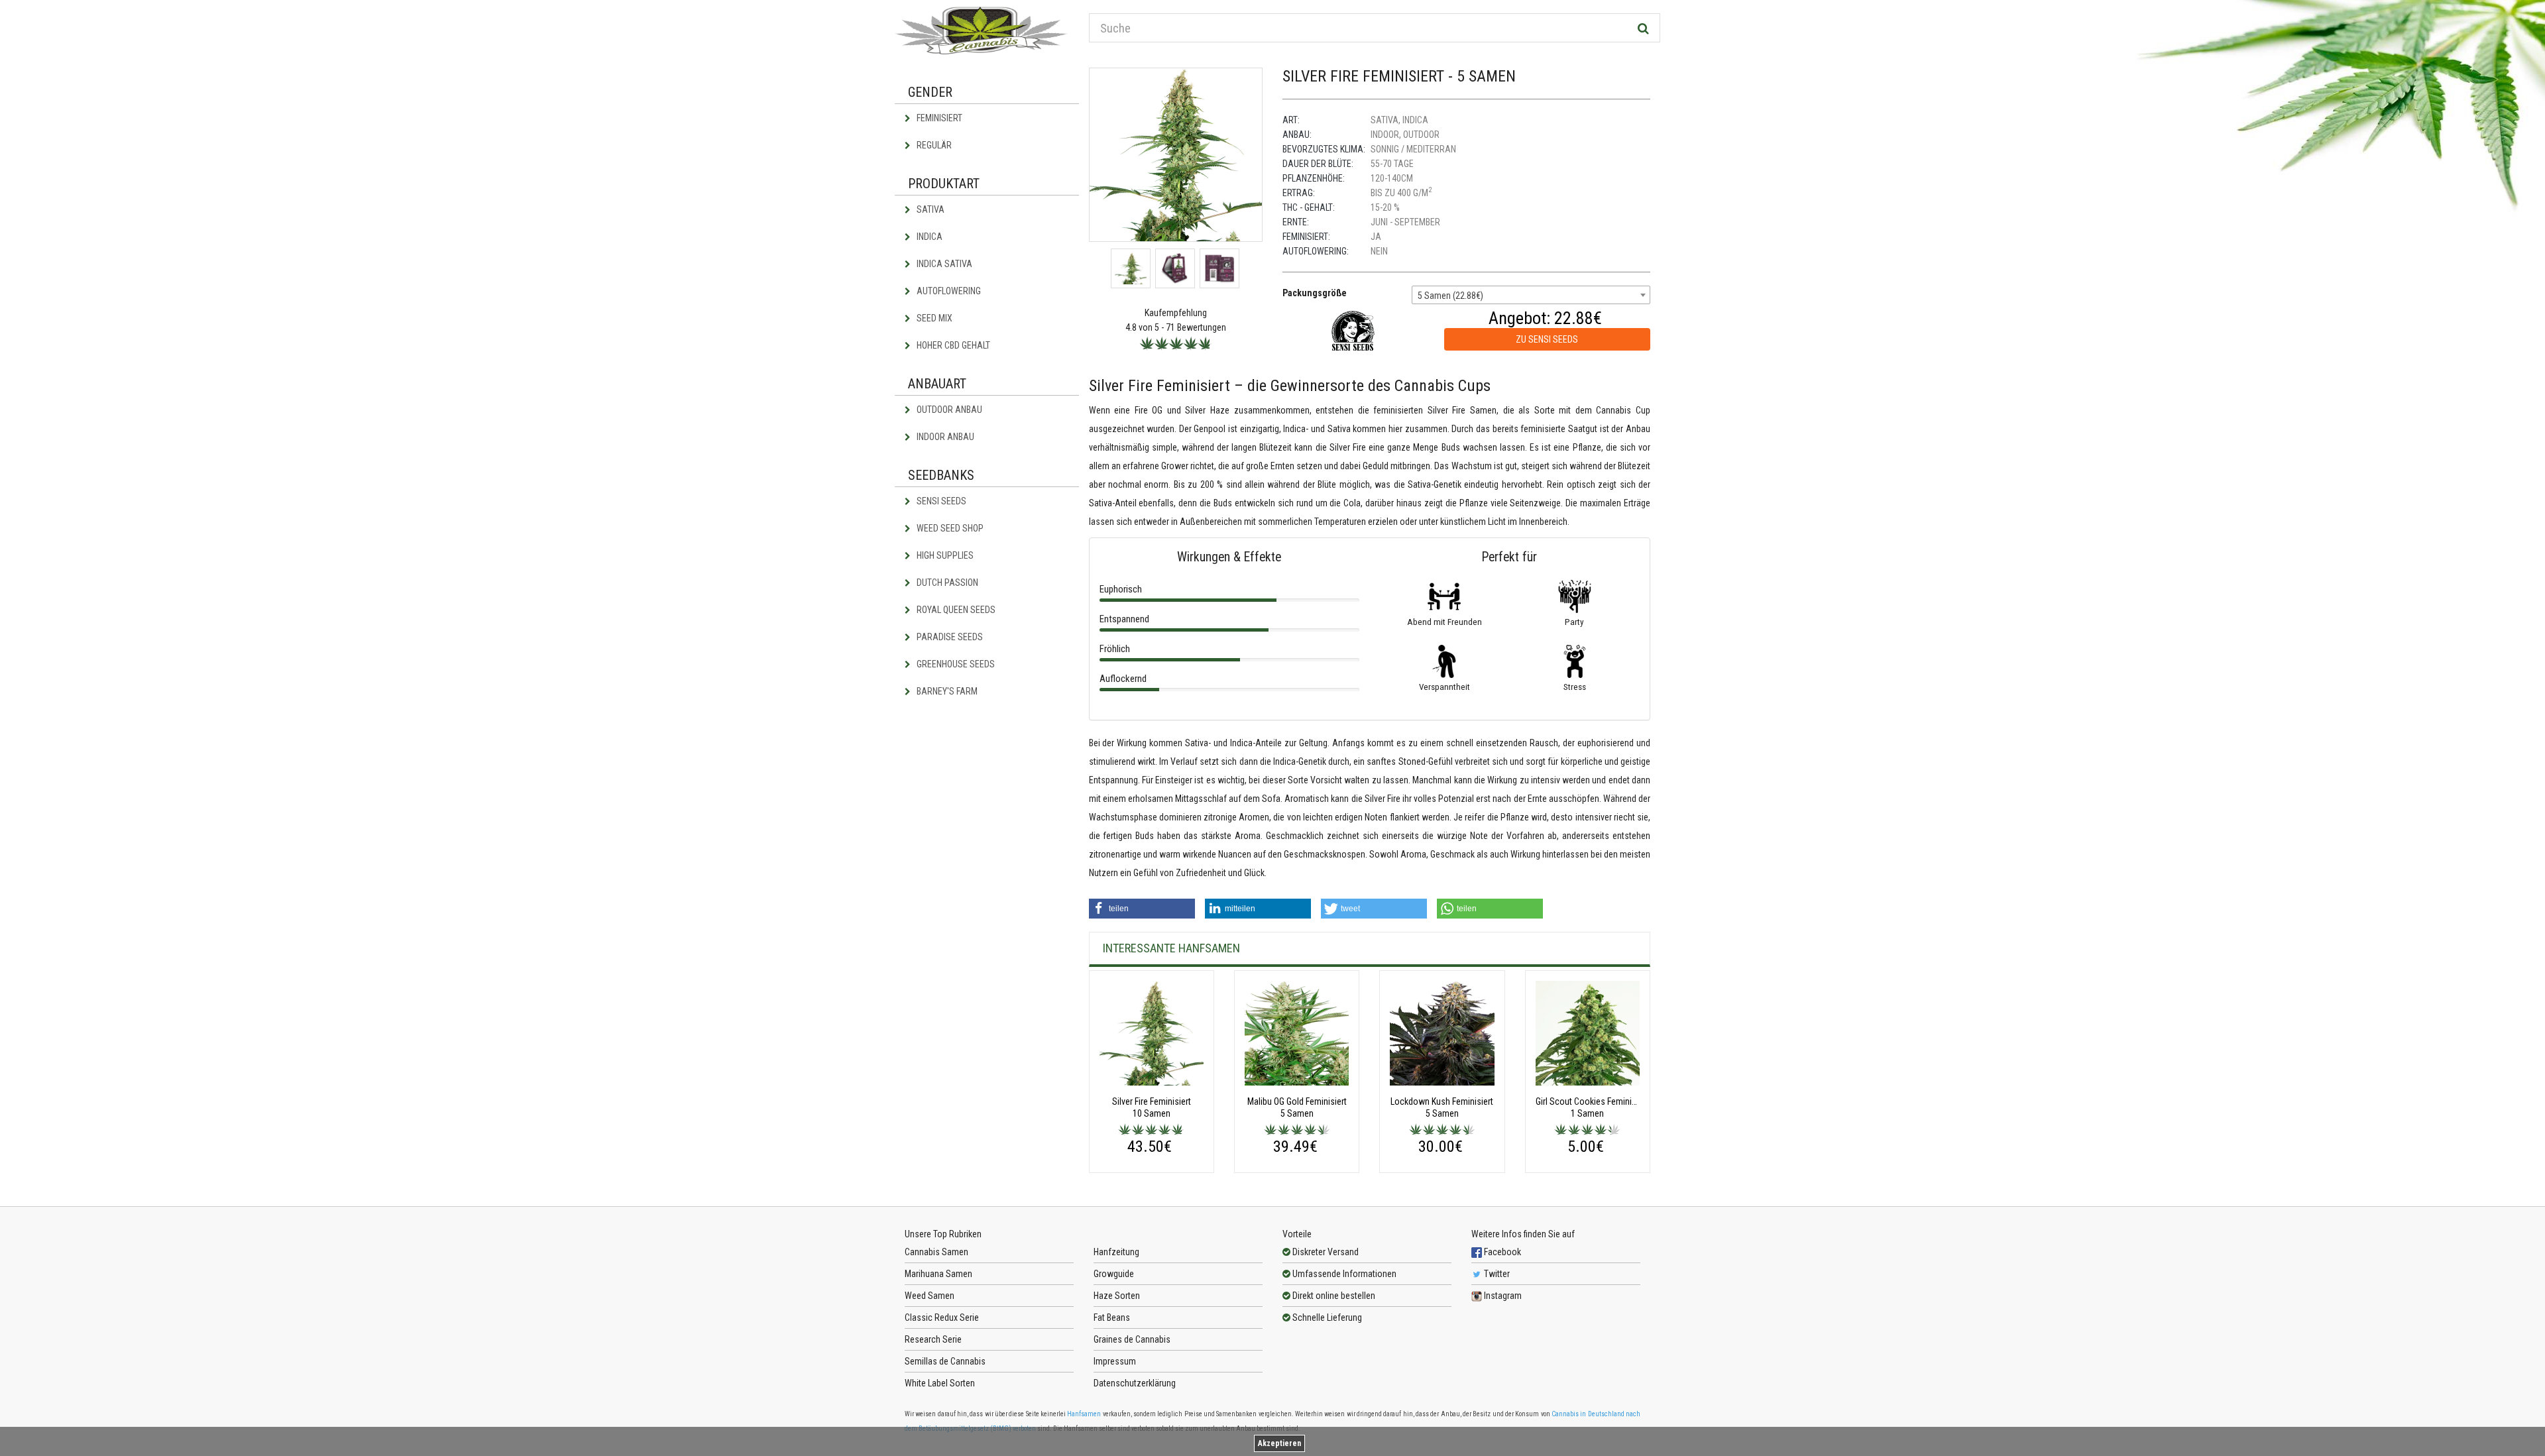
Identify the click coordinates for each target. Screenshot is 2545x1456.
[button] (1142, 909)
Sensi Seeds (940, 501)
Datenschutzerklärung (1135, 1383)
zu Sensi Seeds (1547, 339)
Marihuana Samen (938, 1274)
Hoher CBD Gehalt (952, 345)
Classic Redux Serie (942, 1317)
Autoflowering (948, 291)
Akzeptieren (1279, 1443)
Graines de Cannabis (1132, 1339)
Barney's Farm (946, 691)
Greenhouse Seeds (955, 664)
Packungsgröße (1315, 293)
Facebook (1501, 1252)
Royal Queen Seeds (955, 610)
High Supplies (944, 555)
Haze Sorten (1117, 1296)
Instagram (1502, 1296)
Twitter (1496, 1274)
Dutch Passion (946, 583)
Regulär (933, 145)
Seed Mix (933, 318)
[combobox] (1531, 295)
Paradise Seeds (949, 637)
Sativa (930, 209)
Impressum (1115, 1361)
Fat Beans (1112, 1317)
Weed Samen (930, 1296)
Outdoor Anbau (948, 410)
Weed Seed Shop (949, 528)
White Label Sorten (940, 1383)
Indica (929, 237)
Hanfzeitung (1116, 1252)
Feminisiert (938, 118)
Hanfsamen (1084, 1414)
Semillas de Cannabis (945, 1361)
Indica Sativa (943, 264)
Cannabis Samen (936, 1252)
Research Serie (933, 1339)
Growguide (1114, 1274)
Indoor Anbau (944, 437)
